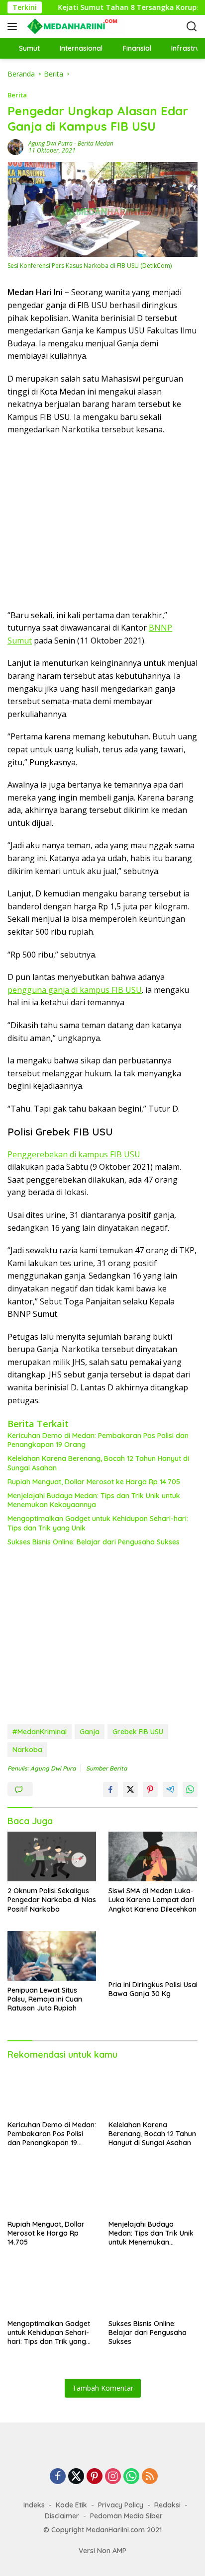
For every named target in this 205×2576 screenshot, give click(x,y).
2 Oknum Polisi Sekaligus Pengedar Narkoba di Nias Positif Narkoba (52, 1900)
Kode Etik (71, 2505)
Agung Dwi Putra (51, 143)
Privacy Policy (121, 2505)
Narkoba (27, 1750)
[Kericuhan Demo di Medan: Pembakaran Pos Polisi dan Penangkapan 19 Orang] (52, 2090)
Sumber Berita (106, 1768)
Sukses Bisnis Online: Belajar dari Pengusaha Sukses (94, 1542)
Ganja (90, 1732)
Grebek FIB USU (138, 1732)
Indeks (34, 2505)
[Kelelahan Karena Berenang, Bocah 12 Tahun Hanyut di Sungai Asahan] (153, 2090)
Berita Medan (96, 143)
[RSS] (150, 2477)
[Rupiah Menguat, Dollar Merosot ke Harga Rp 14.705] (52, 2190)
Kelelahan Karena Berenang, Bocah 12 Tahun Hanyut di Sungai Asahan (98, 1463)
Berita (17, 95)
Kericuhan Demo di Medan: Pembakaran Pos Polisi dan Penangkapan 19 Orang (98, 1440)
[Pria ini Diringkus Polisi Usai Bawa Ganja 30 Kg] (153, 1953)
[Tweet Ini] (130, 1789)
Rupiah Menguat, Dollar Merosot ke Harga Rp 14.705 (94, 1482)
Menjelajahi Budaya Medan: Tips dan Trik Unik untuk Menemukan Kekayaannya (94, 1500)
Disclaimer (62, 2516)
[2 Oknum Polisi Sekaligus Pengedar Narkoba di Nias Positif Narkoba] (52, 1856)
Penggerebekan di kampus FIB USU (74, 1154)
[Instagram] (113, 2477)
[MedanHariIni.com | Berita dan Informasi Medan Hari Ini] (74, 26)
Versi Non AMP (102, 2551)
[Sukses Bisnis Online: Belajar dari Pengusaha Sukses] (153, 2289)
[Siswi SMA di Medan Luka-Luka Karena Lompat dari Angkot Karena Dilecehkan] (153, 1856)
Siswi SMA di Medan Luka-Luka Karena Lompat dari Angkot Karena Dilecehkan (153, 1900)
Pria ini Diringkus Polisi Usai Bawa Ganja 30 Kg (153, 1989)
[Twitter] (76, 2477)
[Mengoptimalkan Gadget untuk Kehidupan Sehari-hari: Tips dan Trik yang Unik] (52, 2289)
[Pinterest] (95, 2477)
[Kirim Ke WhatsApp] (190, 1789)
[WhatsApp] (131, 2477)
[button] (14, 26)
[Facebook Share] (110, 1789)
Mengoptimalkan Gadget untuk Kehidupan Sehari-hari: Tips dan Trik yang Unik (98, 1523)
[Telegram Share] (170, 1789)
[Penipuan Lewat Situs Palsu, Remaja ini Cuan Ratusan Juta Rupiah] (52, 1956)
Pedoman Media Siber (126, 2516)
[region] (99, 521)
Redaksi (167, 2505)
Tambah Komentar (103, 2388)
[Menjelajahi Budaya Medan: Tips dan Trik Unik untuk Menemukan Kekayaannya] (153, 2190)
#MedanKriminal (40, 1732)
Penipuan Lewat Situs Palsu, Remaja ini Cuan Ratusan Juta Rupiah (45, 1999)
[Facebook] (58, 2477)
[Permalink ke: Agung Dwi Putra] (15, 146)
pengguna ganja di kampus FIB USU (75, 990)
